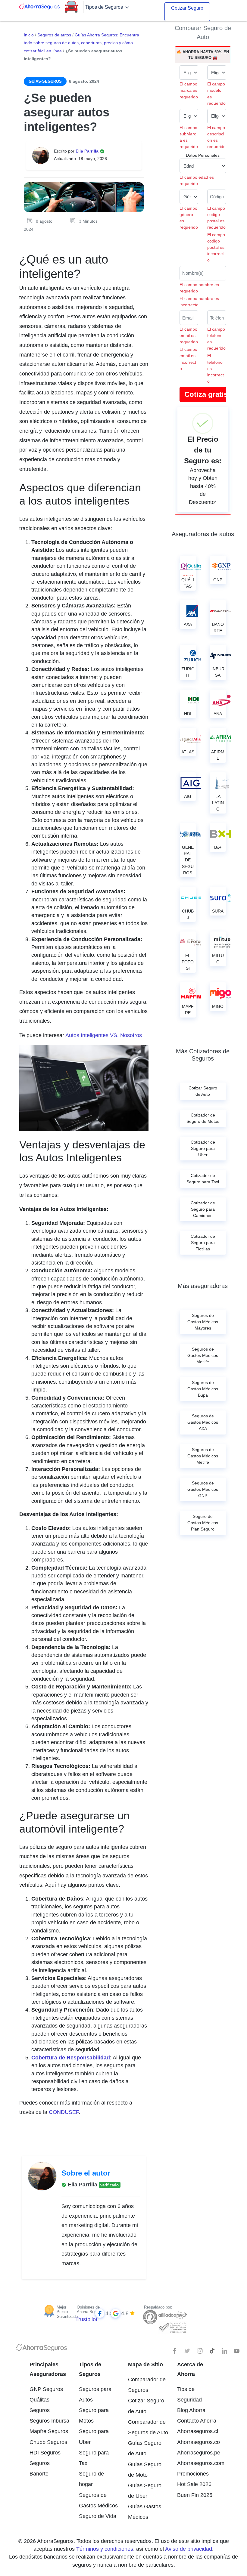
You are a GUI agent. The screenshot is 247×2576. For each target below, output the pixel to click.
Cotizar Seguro (187, 12)
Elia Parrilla (88, 151)
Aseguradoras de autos (203, 534)
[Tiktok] (212, 2351)
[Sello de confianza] (172, 2327)
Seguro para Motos (94, 2415)
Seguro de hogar (91, 2479)
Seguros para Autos (95, 2394)
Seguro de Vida (98, 2516)
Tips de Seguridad (189, 2394)
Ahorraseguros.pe (197, 2453)
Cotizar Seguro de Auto (146, 2406)
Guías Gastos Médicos (145, 2512)
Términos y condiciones (105, 2549)
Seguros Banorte (40, 2468)
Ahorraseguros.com (197, 2463)
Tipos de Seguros (105, 7)
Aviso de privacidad (189, 2549)
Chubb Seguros (48, 2442)
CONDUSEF (64, 2112)
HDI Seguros (45, 2453)
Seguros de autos (54, 35)
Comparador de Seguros (147, 2385)
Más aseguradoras (203, 1286)
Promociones (193, 2474)
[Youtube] (237, 2351)
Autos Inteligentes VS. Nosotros (104, 1035)
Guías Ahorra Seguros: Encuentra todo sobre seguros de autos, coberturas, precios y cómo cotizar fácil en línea (81, 43)
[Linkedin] (224, 2351)
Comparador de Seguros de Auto (148, 2427)
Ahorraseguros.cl (197, 2431)
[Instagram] (200, 2351)
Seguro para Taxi (94, 2458)
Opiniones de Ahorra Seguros (90, 2310)
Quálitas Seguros (40, 2405)
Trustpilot (86, 2319)
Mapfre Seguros (49, 2431)
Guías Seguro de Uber (145, 2491)
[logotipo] (41, 2349)
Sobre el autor (86, 2173)
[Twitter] (187, 2351)
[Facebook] (175, 2351)
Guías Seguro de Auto (145, 2448)
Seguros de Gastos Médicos (98, 2500)
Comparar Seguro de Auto (203, 32)
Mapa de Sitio (145, 2364)
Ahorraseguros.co (197, 2442)
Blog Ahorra (191, 2410)
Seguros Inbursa (49, 2421)
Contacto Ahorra (197, 2421)
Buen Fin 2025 (195, 2495)
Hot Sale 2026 (194, 2484)
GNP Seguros (46, 2389)
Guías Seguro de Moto (145, 2470)
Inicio (29, 35)
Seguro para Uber (94, 2437)
